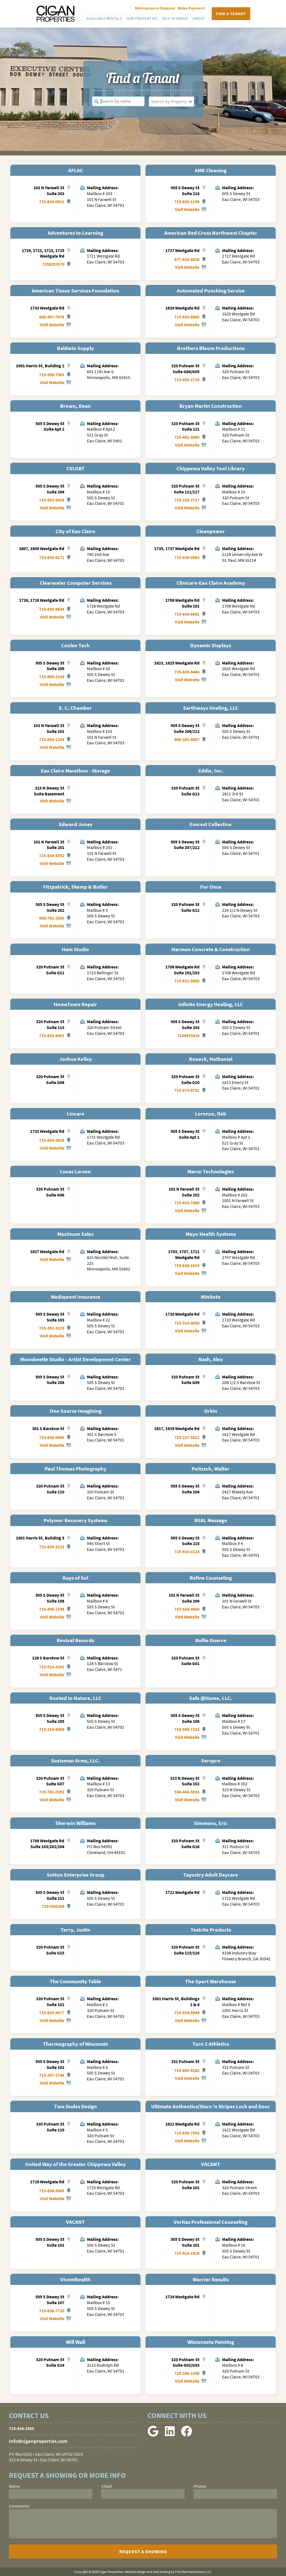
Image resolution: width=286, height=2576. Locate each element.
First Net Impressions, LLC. (194, 2572)
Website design (135, 2572)
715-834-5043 (52, 2191)
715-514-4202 (52, 1667)
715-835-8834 (52, 609)
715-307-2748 (52, 2075)
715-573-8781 (187, 1090)
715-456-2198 (52, 1609)
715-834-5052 (52, 855)
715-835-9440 (187, 672)
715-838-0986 (52, 1437)
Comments (19, 2506)
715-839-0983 (187, 557)
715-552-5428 (52, 500)
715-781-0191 (52, 1792)
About (199, 18)
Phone (200, 2486)
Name (14, 2486)
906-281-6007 (187, 739)
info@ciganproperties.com (38, 2441)
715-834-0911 (52, 202)
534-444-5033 (187, 1792)
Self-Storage (175, 18)
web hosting (162, 2572)
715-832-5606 (187, 981)
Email (107, 2486)
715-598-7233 (187, 1729)
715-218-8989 (52, 1729)
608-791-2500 (52, 918)
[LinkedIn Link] (170, 2435)
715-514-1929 (187, 2253)
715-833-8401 (52, 1035)
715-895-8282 (187, 2070)
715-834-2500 (22, 2428)
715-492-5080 (187, 437)
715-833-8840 (187, 317)
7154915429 (188, 1035)
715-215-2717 (187, 500)
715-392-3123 (52, 1328)
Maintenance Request (155, 8)
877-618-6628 (187, 259)
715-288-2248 (187, 2373)
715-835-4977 (52, 2013)
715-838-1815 (187, 1265)
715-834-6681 (187, 614)
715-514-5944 (187, 2013)
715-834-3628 (52, 1140)
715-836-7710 (52, 2311)
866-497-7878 (52, 317)
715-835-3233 (52, 1547)
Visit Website (187, 209)
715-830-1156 (187, 202)
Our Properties (142, 18)
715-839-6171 (52, 557)
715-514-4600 (187, 1609)
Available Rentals (104, 18)
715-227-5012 (187, 1437)
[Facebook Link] (187, 2435)
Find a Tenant (231, 14)
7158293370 (53, 264)
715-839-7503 (187, 2133)
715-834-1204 (52, 739)
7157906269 (53, 1906)
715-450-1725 (187, 380)
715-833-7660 (187, 1203)
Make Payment (191, 8)
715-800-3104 (52, 677)
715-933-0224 (187, 1551)
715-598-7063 (52, 375)
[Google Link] (153, 2435)
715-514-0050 (187, 1323)
